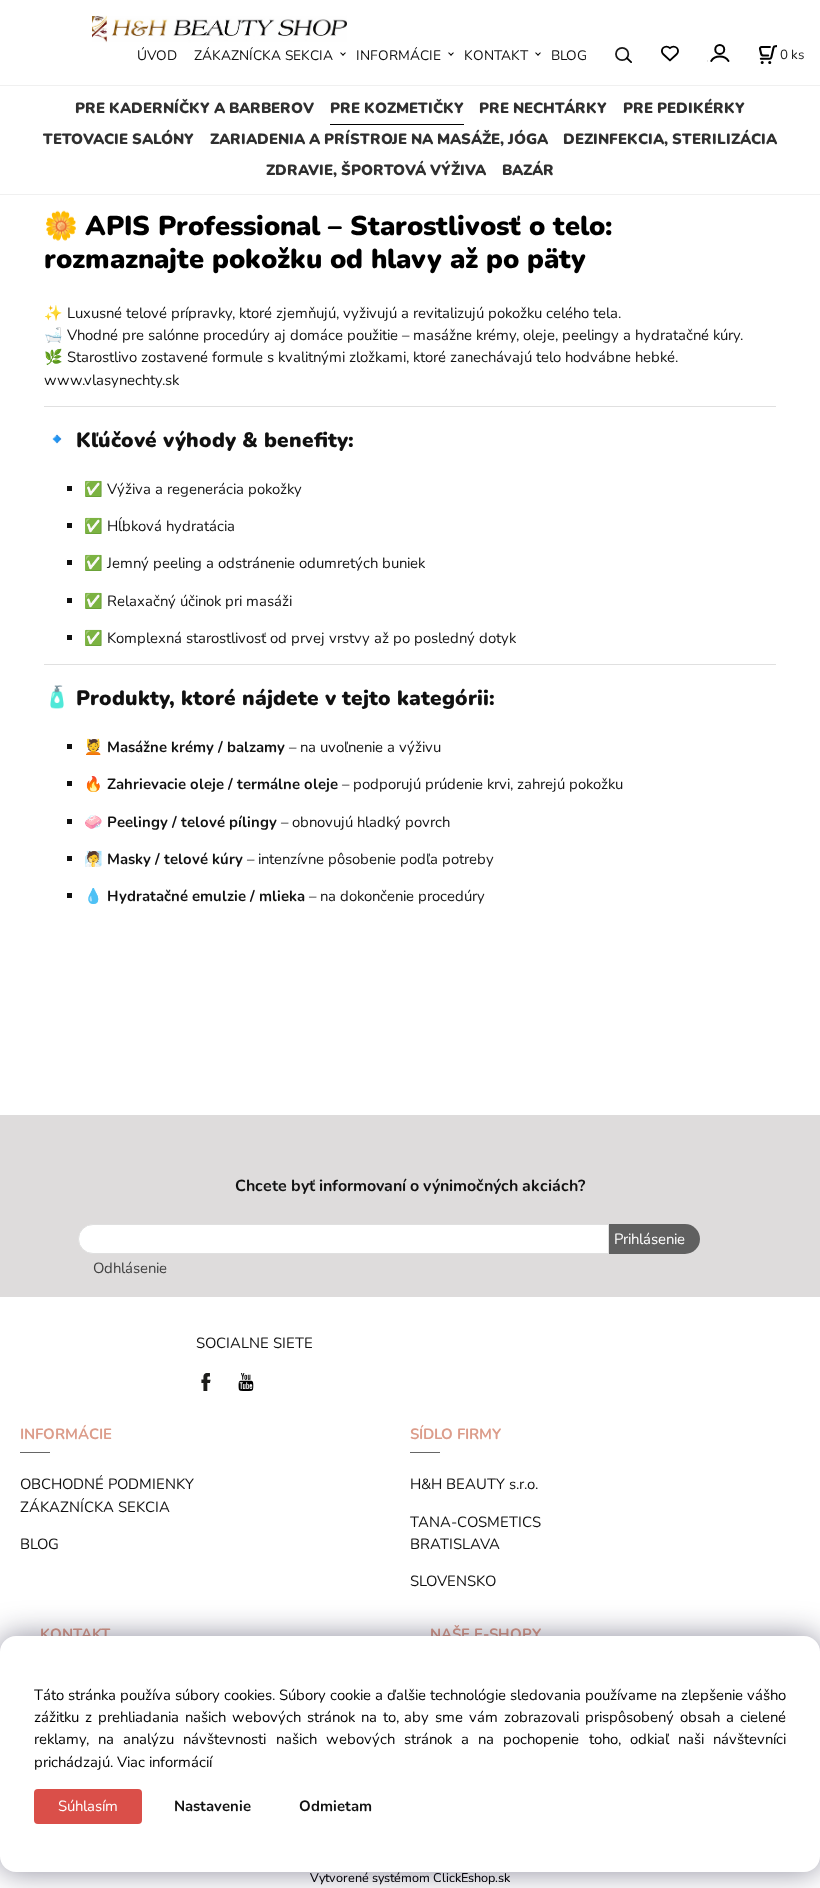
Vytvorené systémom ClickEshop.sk (410, 1877)
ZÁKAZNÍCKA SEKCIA (263, 55)
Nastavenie (212, 1806)
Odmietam (335, 1806)
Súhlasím (88, 1806)
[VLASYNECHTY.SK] (211, 1380)
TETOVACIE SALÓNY (118, 139)
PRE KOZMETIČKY (397, 108)
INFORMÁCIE (398, 55)
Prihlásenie (649, 1239)
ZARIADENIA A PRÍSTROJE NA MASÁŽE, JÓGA (379, 139)
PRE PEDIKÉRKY (684, 108)
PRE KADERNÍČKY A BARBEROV (194, 108)
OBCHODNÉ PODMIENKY (107, 1484)
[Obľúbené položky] (669, 54)
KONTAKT (496, 55)
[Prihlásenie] (718, 53)
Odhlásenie (130, 1268)
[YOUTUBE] (246, 1380)
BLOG (569, 55)
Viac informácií (164, 1762)
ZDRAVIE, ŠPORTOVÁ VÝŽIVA (376, 170)
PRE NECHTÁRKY (543, 108)
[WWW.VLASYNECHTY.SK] (219, 27)
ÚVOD (157, 55)
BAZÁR (528, 170)
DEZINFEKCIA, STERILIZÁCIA (670, 139)
